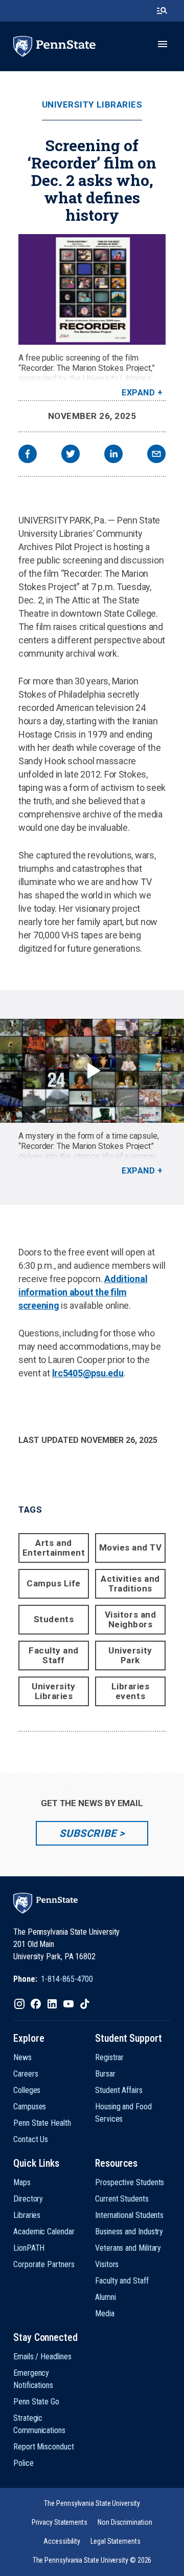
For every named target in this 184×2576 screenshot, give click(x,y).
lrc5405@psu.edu (88, 1373)
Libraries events (131, 1691)
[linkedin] (113, 455)
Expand (138, 393)
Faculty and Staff (54, 1655)
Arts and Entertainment (54, 1548)
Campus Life (54, 1583)
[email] (156, 455)
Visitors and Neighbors (130, 1619)
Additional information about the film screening (83, 1292)
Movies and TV (131, 1547)
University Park (130, 1655)
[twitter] (71, 455)
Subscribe (88, 1833)
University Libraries (92, 105)
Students (54, 1619)
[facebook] (28, 455)
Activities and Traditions (130, 1584)
